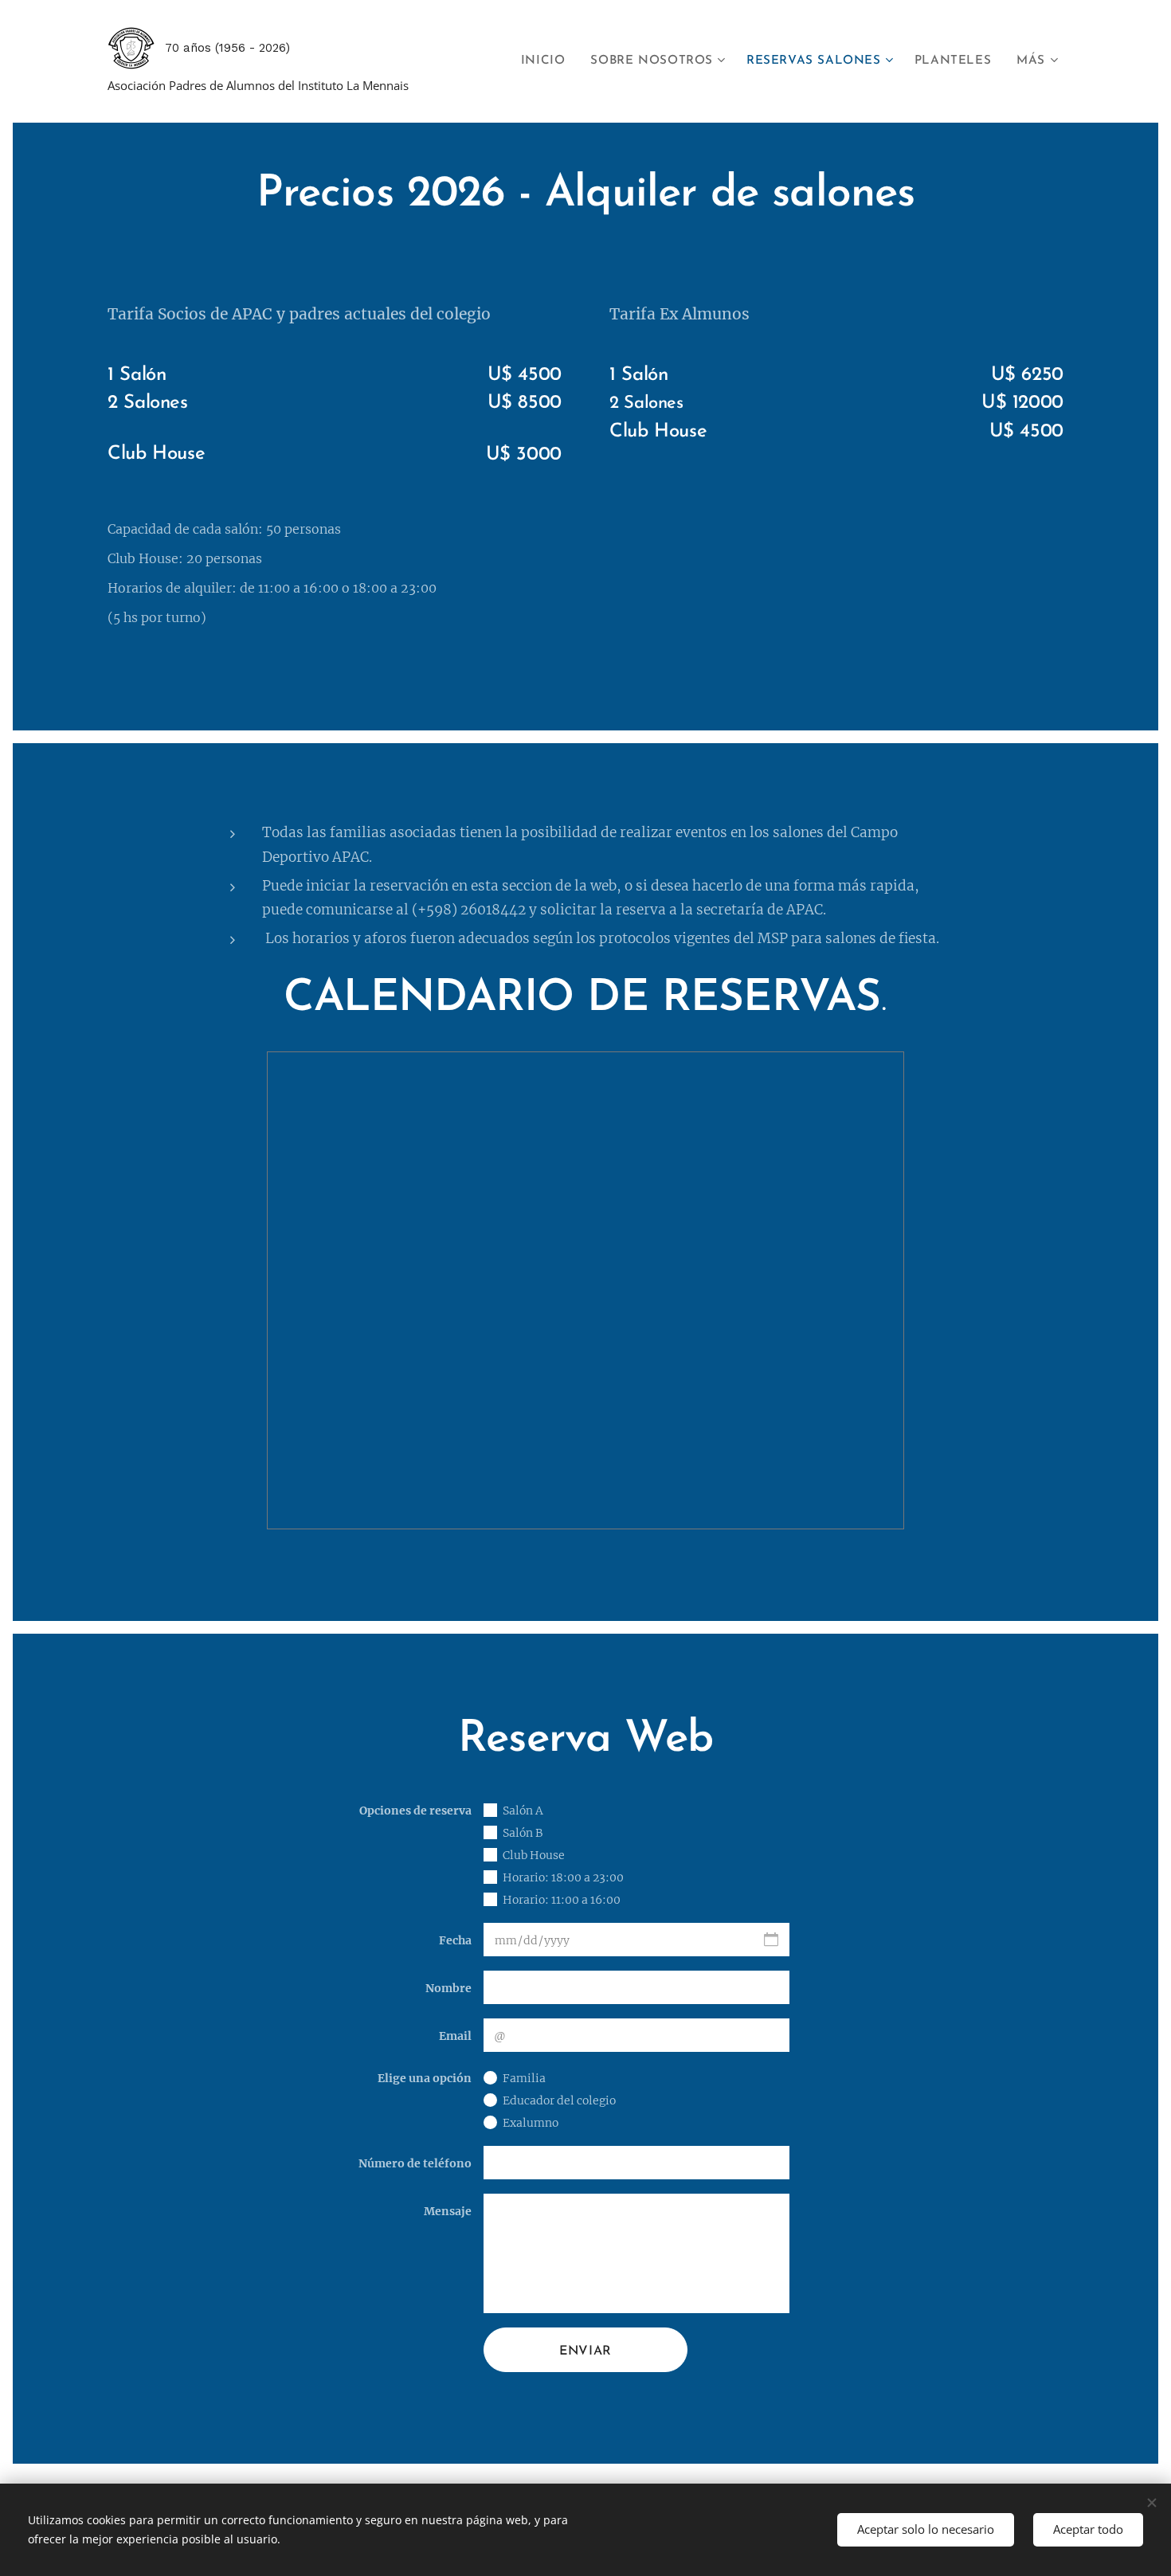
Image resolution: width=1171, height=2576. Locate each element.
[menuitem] (548, 61)
